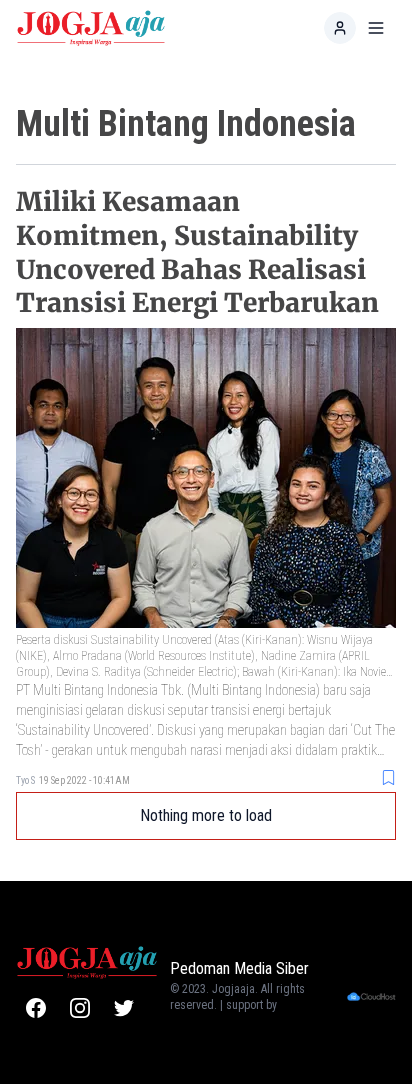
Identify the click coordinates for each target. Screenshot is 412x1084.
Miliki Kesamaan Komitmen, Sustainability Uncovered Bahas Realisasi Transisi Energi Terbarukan (197, 252)
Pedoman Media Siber (239, 968)
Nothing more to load (206, 815)
